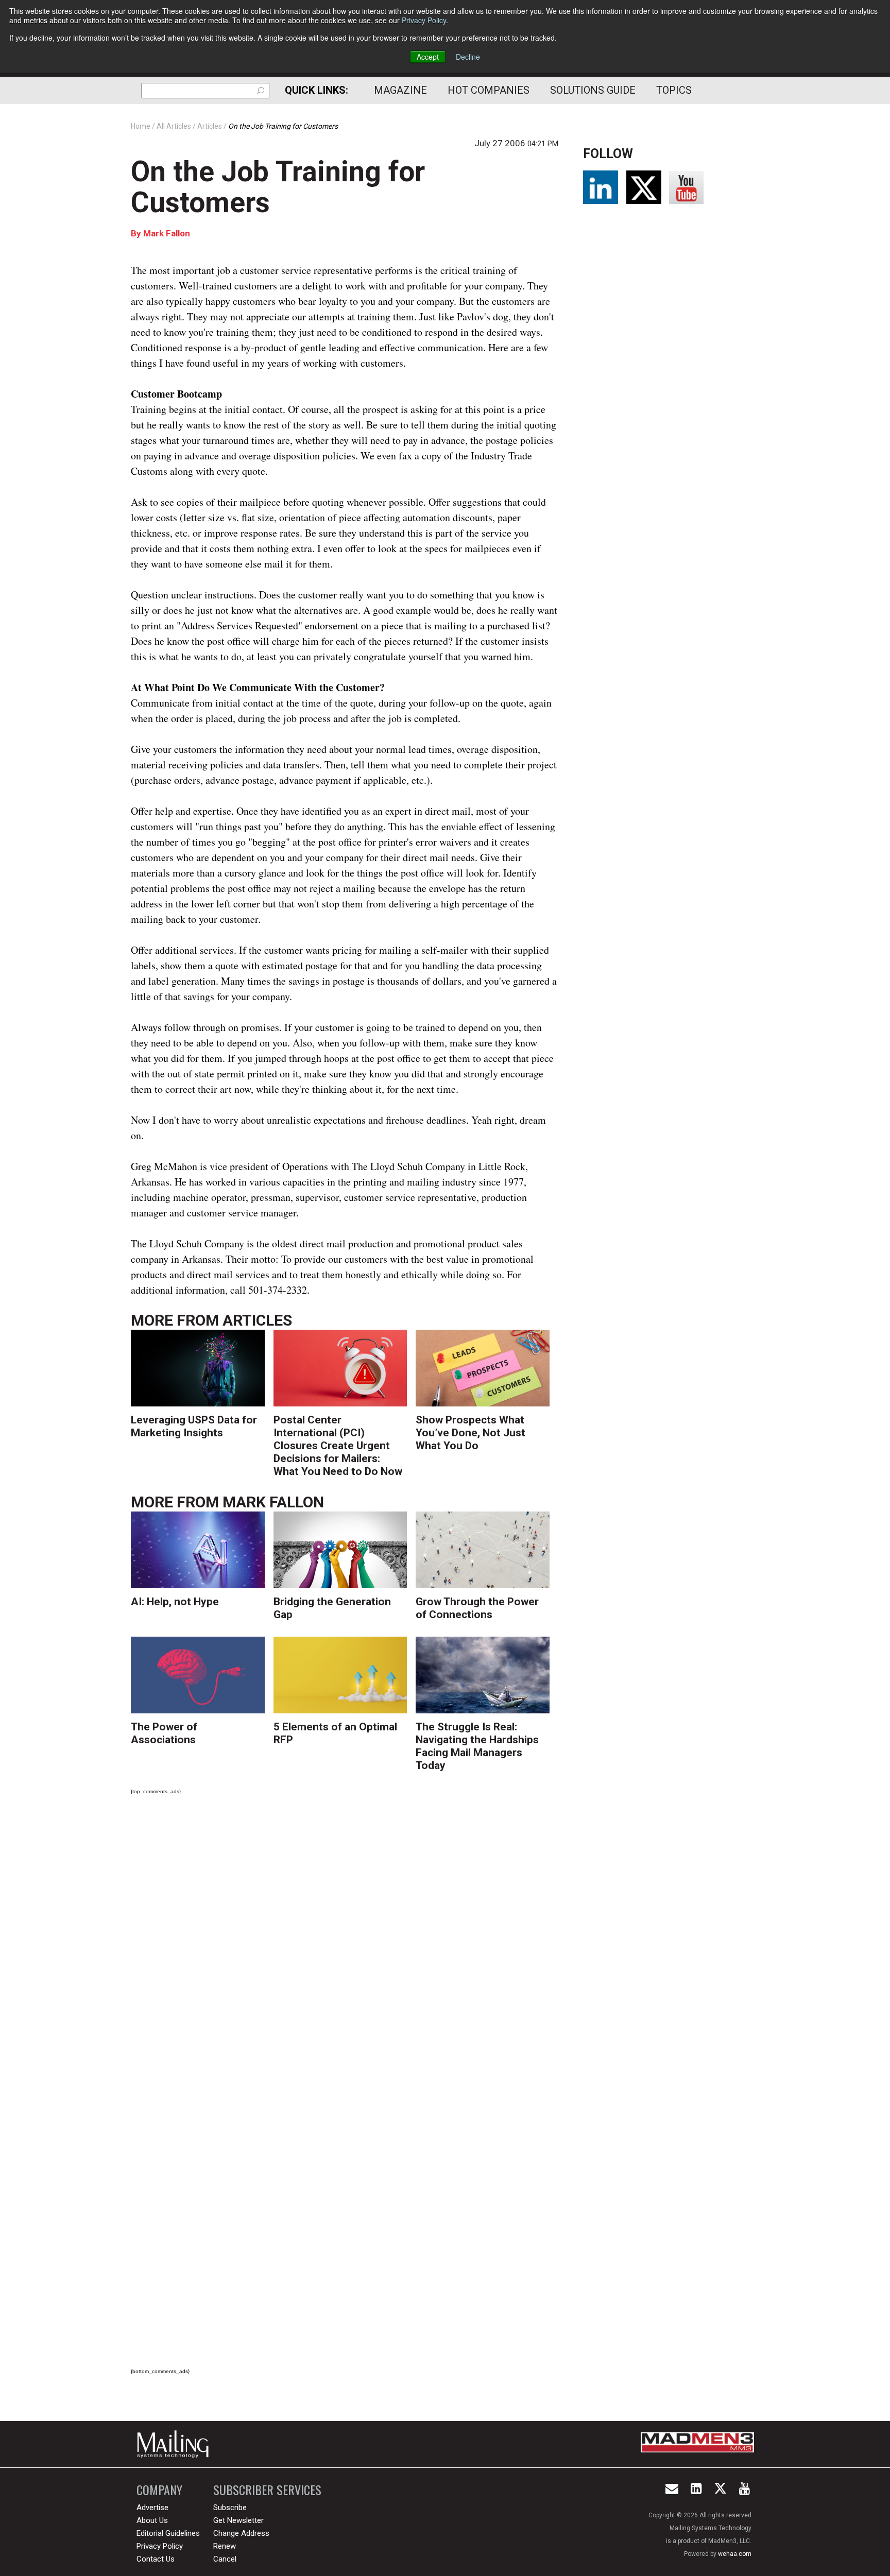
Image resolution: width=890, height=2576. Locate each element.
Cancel (225, 2559)
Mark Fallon (167, 233)
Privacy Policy (424, 20)
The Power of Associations (164, 1733)
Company (159, 2490)
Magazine (400, 90)
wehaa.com (735, 2554)
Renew (225, 2546)
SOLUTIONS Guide (593, 90)
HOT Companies (489, 90)
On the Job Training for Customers (278, 187)
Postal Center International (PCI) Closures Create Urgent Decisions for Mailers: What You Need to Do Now (338, 1446)
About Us (152, 2520)
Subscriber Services (267, 2490)
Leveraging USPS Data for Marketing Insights (194, 1426)
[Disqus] (345, 1947)
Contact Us (156, 2559)
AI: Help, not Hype (175, 1602)
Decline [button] (468, 57)
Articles (257, 1320)
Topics (674, 90)
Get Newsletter (238, 2520)
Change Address (241, 2533)
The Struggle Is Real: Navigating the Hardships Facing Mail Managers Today (477, 1746)
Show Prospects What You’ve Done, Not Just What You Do (470, 1433)
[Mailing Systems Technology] (176, 2444)
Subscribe (230, 2508)
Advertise (152, 2508)
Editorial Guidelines (168, 2533)
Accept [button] (428, 57)
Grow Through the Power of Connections (477, 1608)
